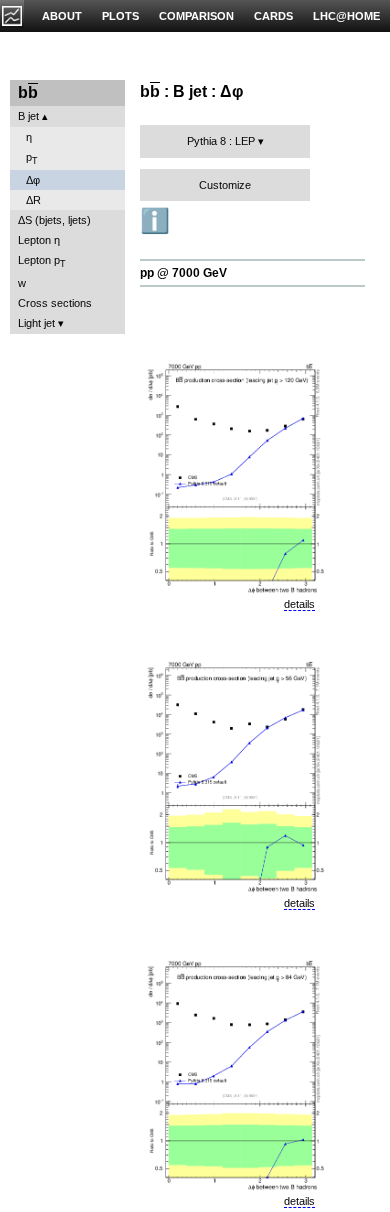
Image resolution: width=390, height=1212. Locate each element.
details (299, 604)
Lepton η (39, 240)
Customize (225, 185)
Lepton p (42, 261)
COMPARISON (196, 16)
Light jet (36, 323)
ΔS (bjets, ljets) (54, 220)
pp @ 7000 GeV (183, 273)
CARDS (273, 16)
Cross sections (55, 303)
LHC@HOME (346, 16)
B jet (28, 116)
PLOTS (120, 16)
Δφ (33, 180)
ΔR (33, 200)
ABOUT (62, 16)
